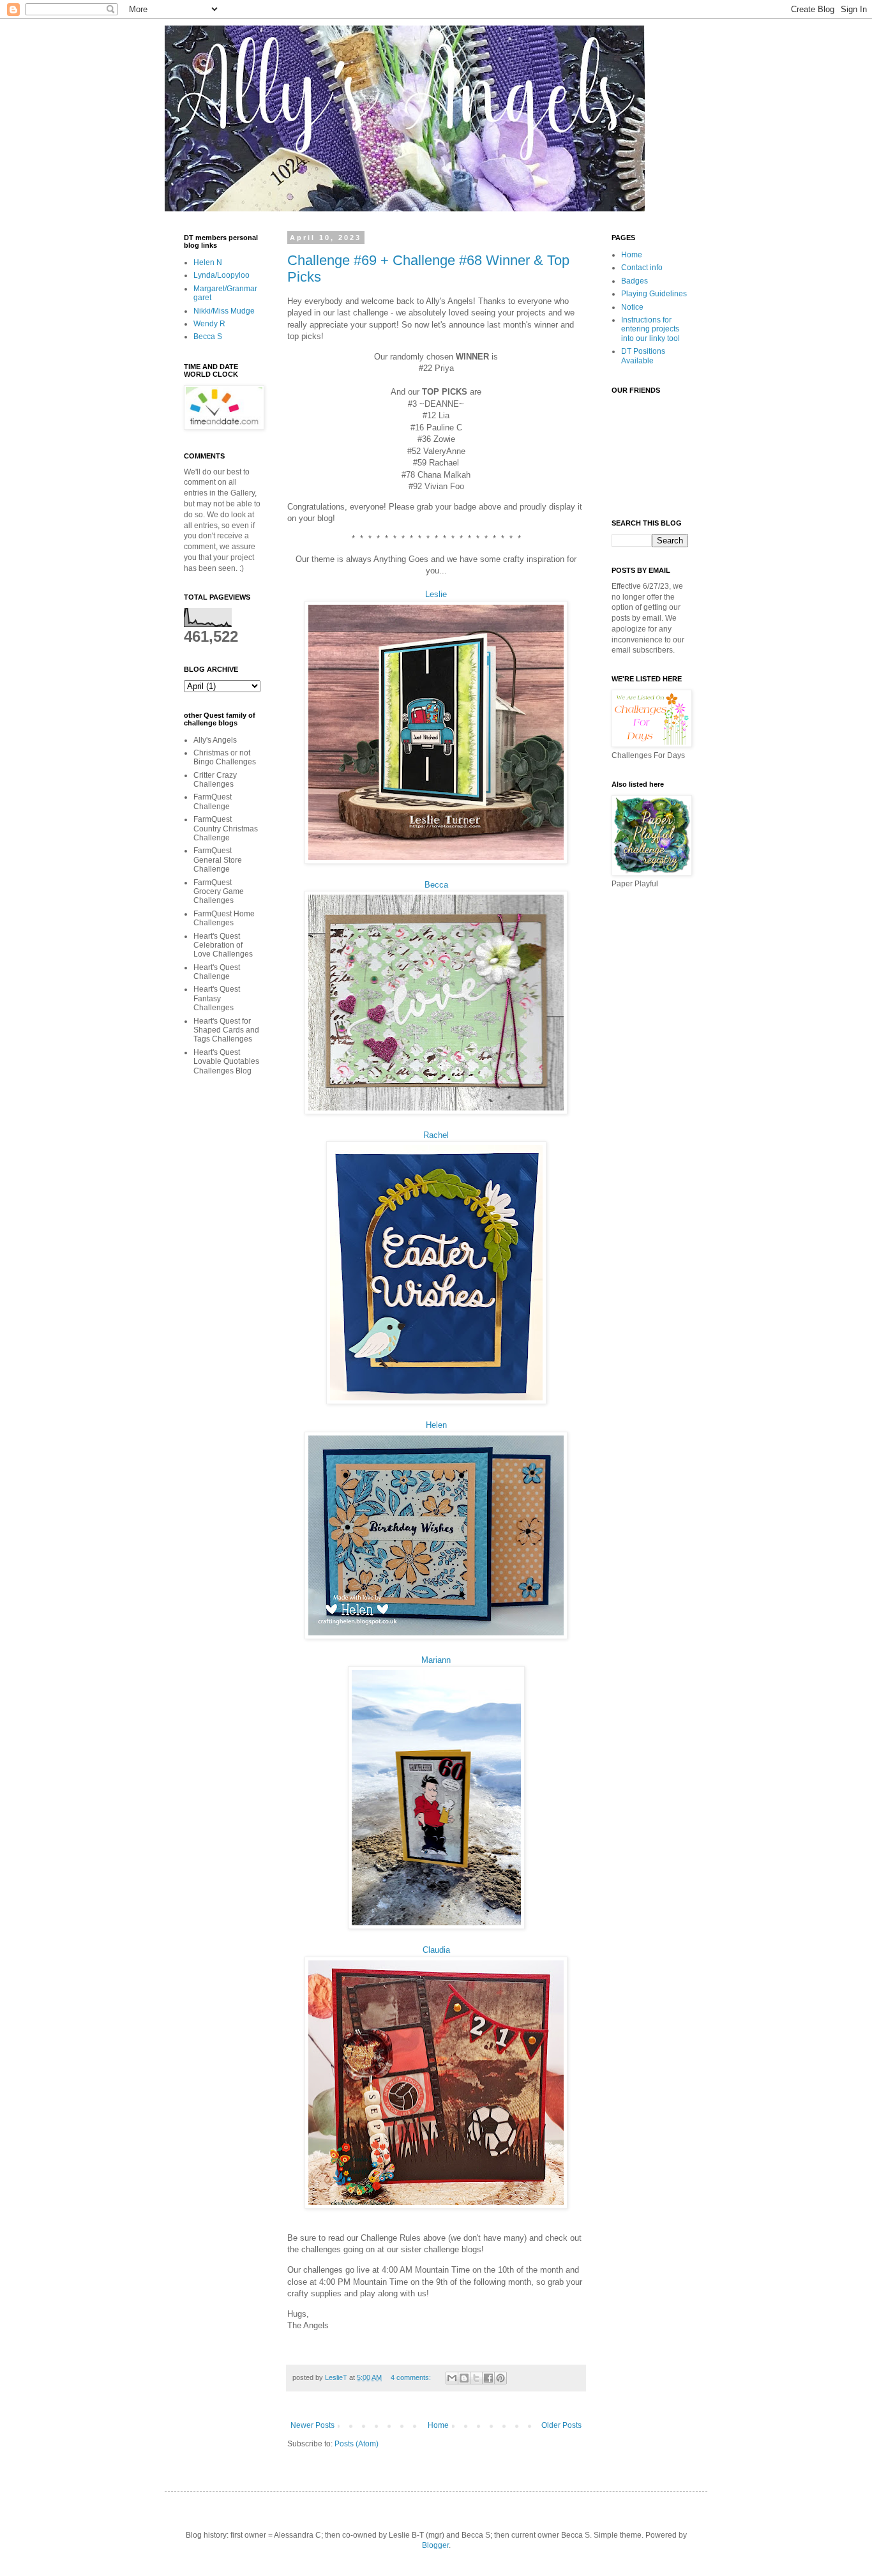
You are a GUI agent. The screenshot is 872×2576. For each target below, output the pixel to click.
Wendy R (209, 324)
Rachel (436, 1135)
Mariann (436, 1660)
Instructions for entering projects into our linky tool (650, 329)
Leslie (436, 594)
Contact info (642, 268)
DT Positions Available (643, 356)
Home (438, 2425)
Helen (436, 1425)
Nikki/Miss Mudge (224, 311)
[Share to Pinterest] (500, 2378)
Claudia (436, 1950)
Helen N (208, 262)
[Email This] (452, 2378)
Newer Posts (312, 2425)
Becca (436, 885)
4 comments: (412, 2377)
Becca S (208, 337)
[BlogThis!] (464, 2378)
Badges (635, 281)
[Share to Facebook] (488, 2378)
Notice (632, 307)
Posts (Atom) (357, 2444)
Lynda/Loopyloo (222, 275)
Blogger (435, 2545)
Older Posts (561, 2425)
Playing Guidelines (654, 294)
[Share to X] (476, 2378)
